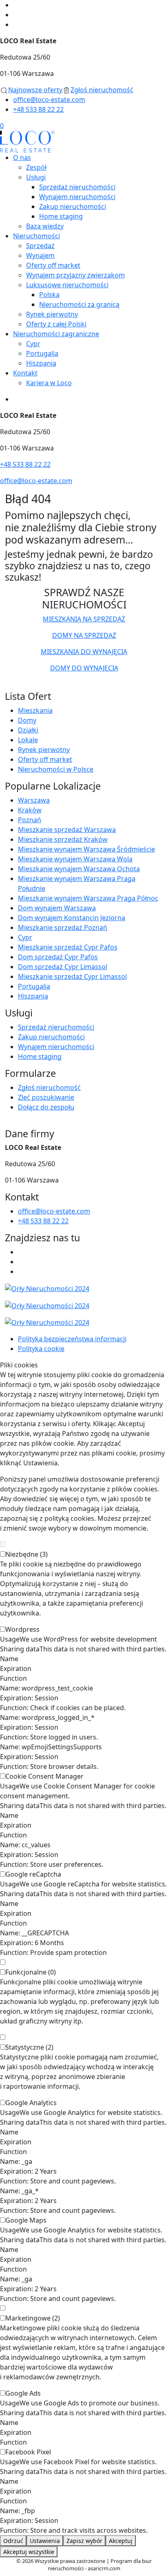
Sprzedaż (40, 246)
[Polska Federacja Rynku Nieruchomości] (84, 1322)
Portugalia (42, 353)
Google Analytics (31, 2103)
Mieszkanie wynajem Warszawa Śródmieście (86, 849)
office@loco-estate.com (49, 100)
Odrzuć (13, 2541)
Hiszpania (41, 363)
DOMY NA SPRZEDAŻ (84, 635)
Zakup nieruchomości (73, 206)
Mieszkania (35, 710)
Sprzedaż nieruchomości (77, 187)
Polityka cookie (41, 1349)
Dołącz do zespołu (46, 1107)
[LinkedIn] (16, 24)
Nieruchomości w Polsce (56, 769)
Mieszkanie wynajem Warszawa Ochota (79, 869)
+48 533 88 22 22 (38, 109)
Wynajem (40, 255)
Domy (27, 720)
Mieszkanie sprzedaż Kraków (63, 839)
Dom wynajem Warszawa (57, 908)
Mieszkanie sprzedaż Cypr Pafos (68, 947)
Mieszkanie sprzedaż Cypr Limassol (72, 976)
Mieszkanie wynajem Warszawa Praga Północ (88, 898)
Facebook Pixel (28, 2452)
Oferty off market (53, 265)
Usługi (36, 177)
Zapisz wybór (84, 2541)
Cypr (33, 344)
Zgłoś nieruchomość (49, 1087)
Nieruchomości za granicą (79, 304)
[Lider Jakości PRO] (84, 1288)
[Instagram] (16, 15)
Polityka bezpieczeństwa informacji (72, 1339)
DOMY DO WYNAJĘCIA (84, 668)
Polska (49, 295)
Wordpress (22, 1629)
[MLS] (84, 1305)
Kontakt (25, 373)
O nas (22, 158)
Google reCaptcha (33, 1874)
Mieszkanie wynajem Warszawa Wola (75, 859)
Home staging (61, 216)
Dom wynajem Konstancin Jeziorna (72, 918)
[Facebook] (16, 5)
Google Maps (26, 2220)
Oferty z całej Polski (56, 324)
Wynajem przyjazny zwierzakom (75, 275)
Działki (28, 730)
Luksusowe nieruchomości (67, 285)
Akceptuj (121, 2541)
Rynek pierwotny (52, 314)
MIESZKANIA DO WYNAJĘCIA (84, 652)
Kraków (30, 810)
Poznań (30, 820)
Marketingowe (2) (33, 2318)
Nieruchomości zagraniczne (56, 334)
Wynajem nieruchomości (77, 197)
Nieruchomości (36, 236)
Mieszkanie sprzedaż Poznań (63, 927)
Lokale (28, 740)
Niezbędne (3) (27, 1554)
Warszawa (34, 800)
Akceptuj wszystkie (29, 2552)
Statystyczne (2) (29, 2047)
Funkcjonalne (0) (31, 1972)
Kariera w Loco (49, 383)
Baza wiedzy (45, 226)
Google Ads (23, 2393)
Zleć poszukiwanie (46, 1097)
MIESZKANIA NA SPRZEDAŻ (84, 619)
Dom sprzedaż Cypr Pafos (58, 957)
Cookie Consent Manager (44, 1776)
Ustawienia (45, 2541)
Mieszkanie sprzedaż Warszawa (67, 830)
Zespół (36, 167)
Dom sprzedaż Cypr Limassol (63, 967)
